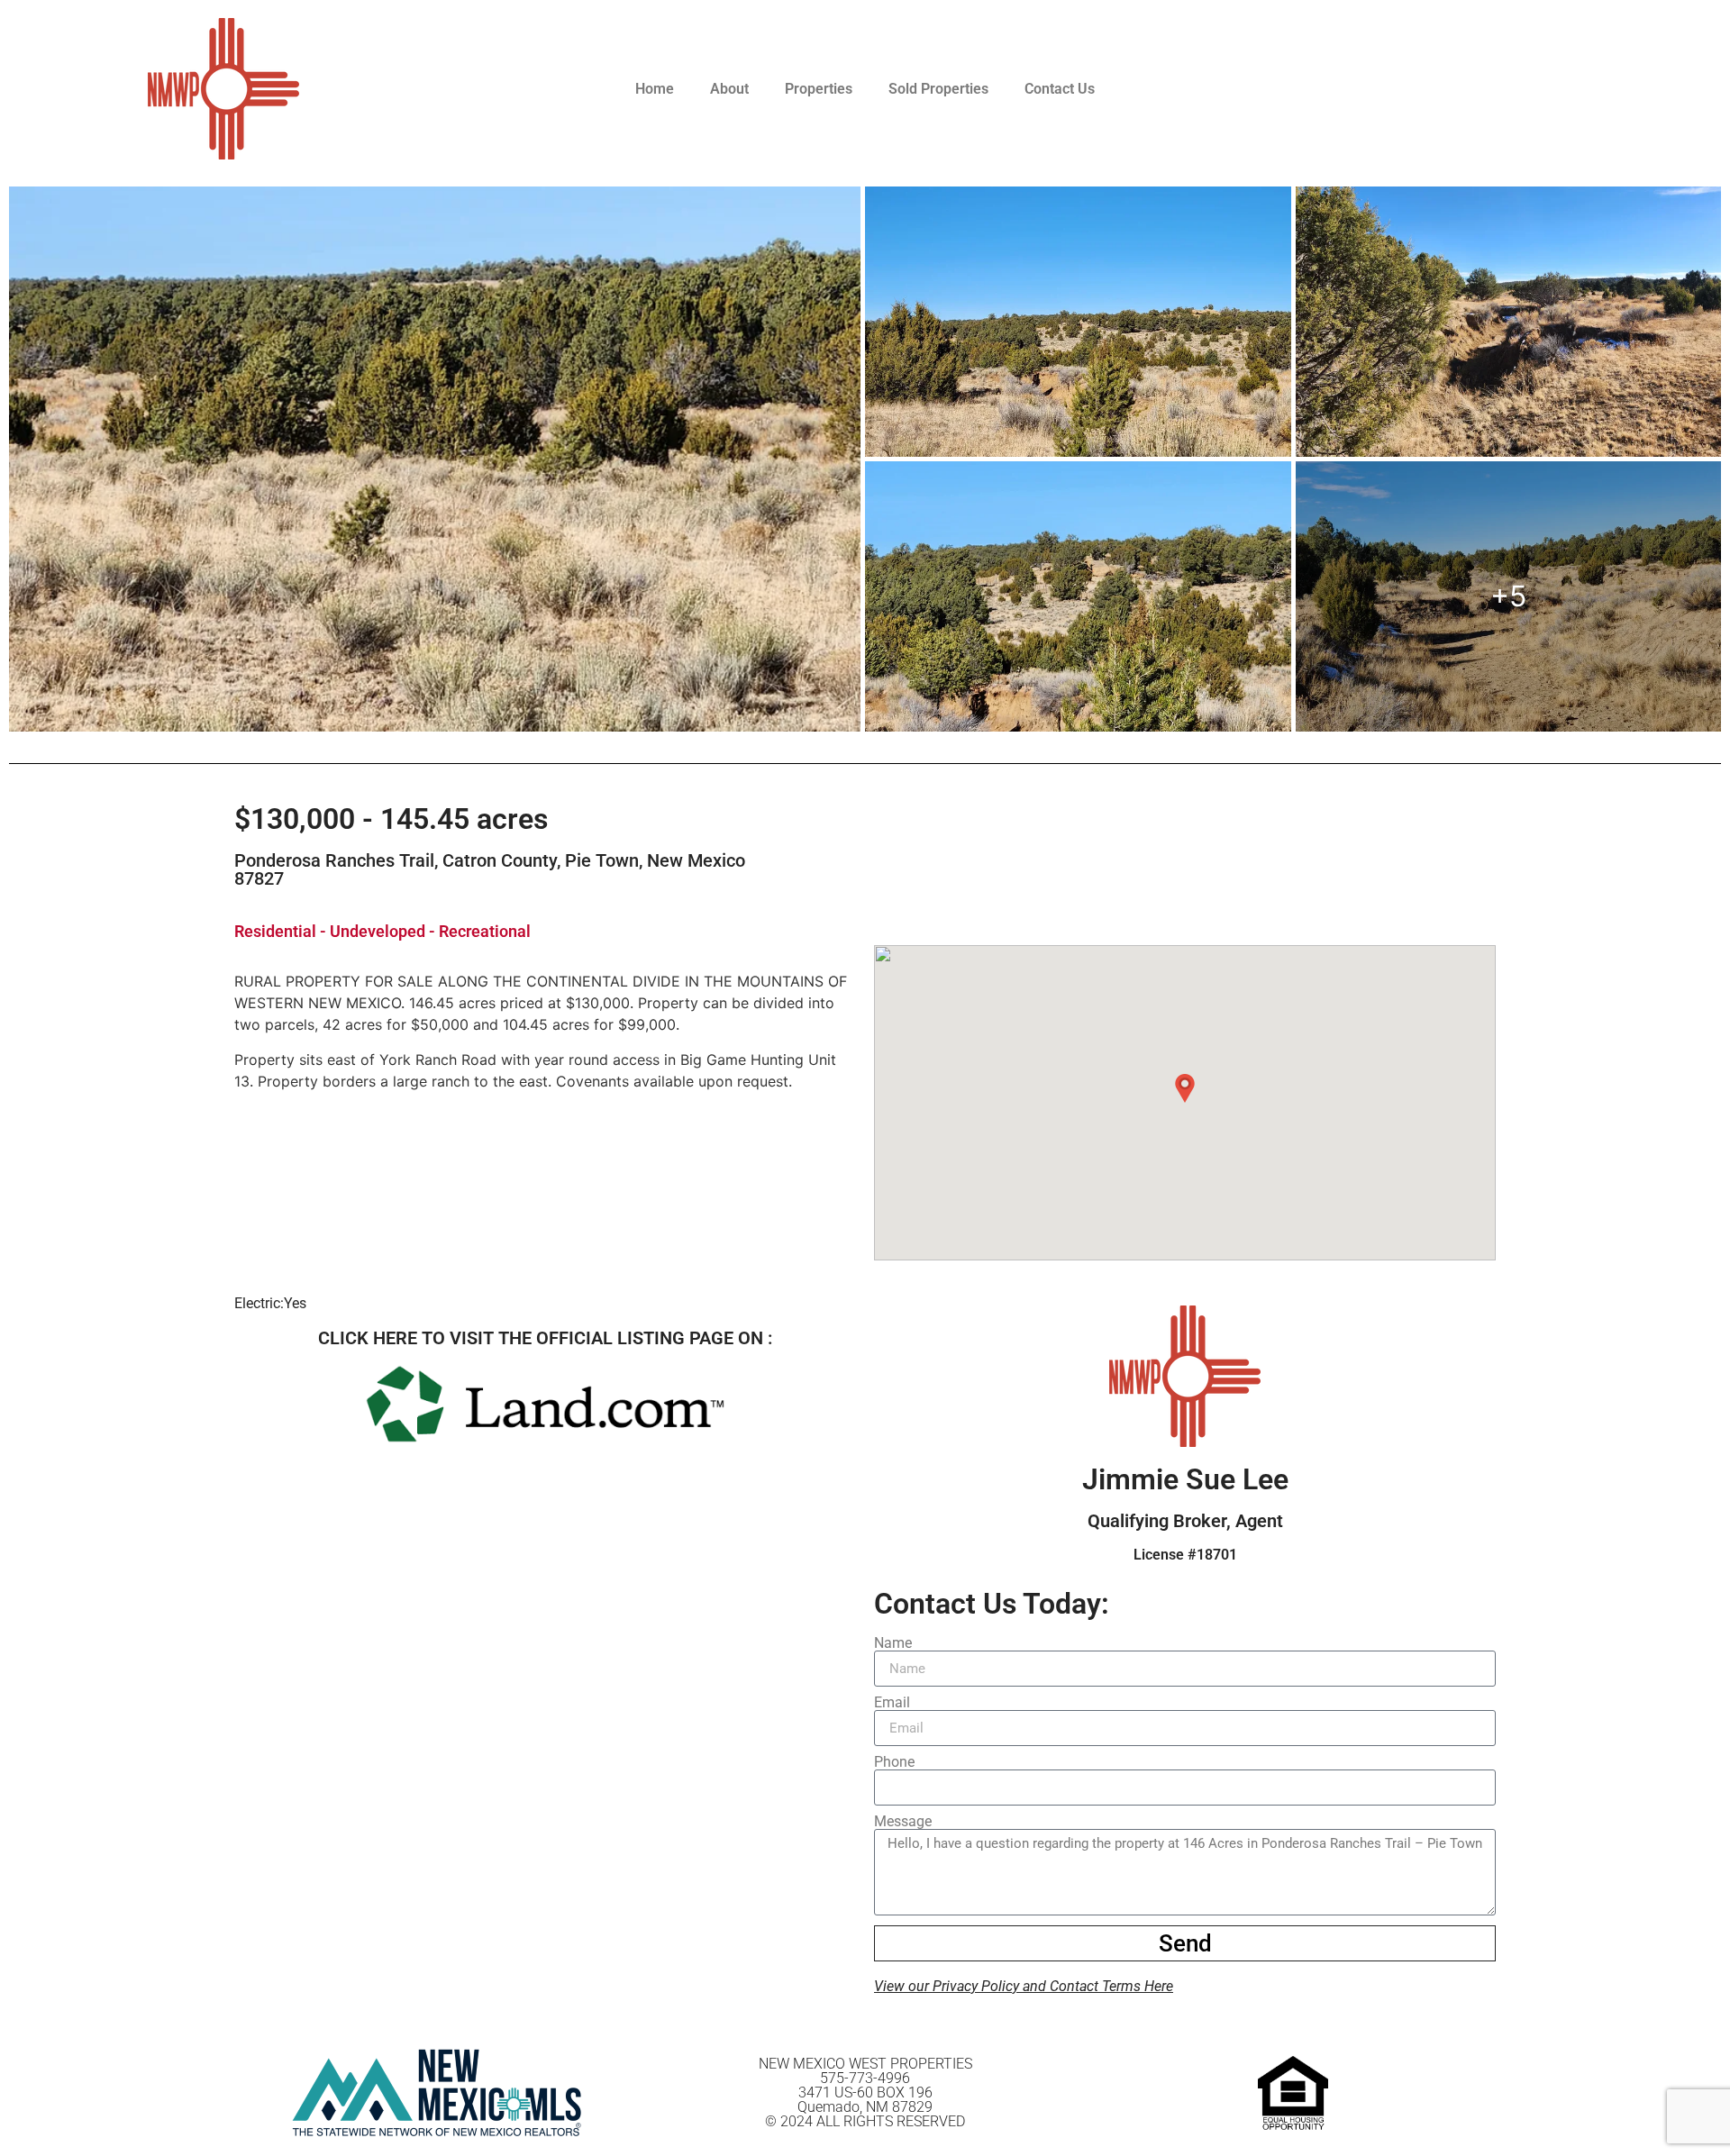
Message (903, 1822)
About (729, 89)
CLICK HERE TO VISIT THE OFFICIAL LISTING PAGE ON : (545, 1338)
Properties (819, 89)
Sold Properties (938, 89)
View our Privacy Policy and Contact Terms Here (1024, 1986)
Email (892, 1703)
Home (655, 89)
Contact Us (1060, 89)
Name (893, 1643)
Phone (894, 1762)
